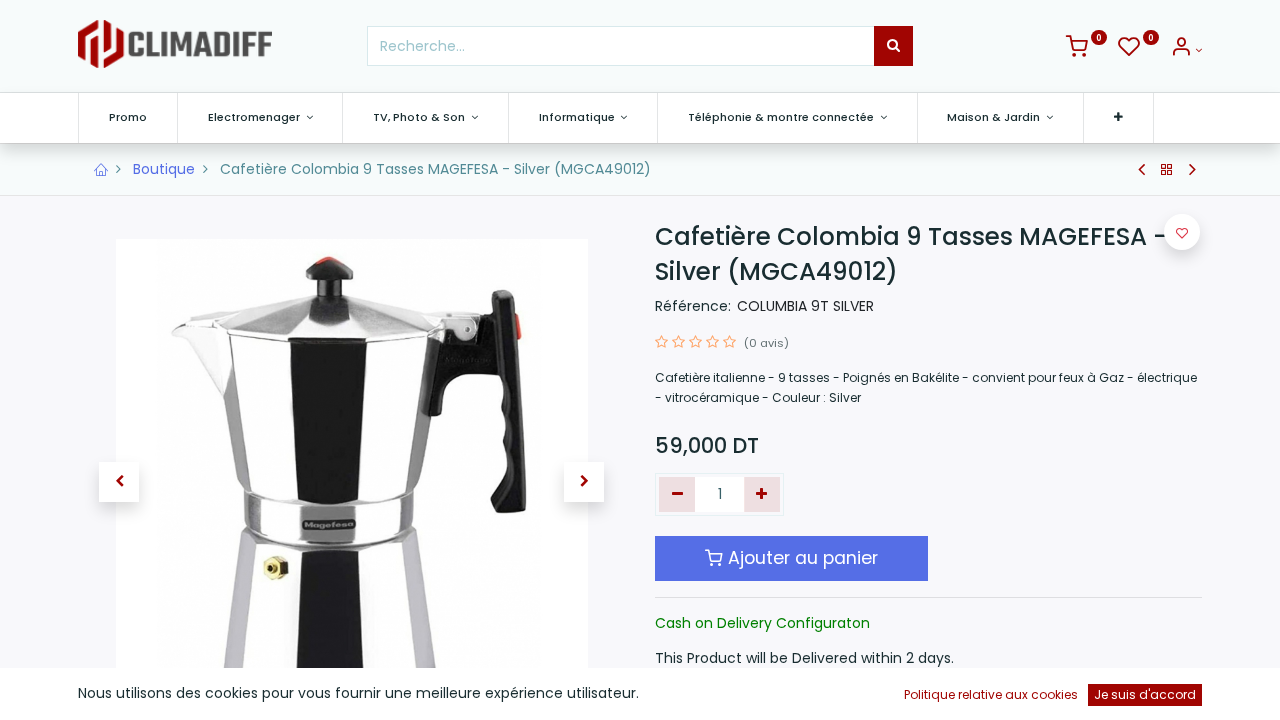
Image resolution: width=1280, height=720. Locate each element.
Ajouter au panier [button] (800, 558)
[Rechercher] (893, 46)
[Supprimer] (677, 495)
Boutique (164, 169)
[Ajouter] (762, 495)
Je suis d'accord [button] (1145, 694)
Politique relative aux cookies (991, 694)
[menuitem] (128, 117)
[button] (1118, 117)
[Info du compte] (1186, 50)
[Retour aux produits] (1167, 170)
